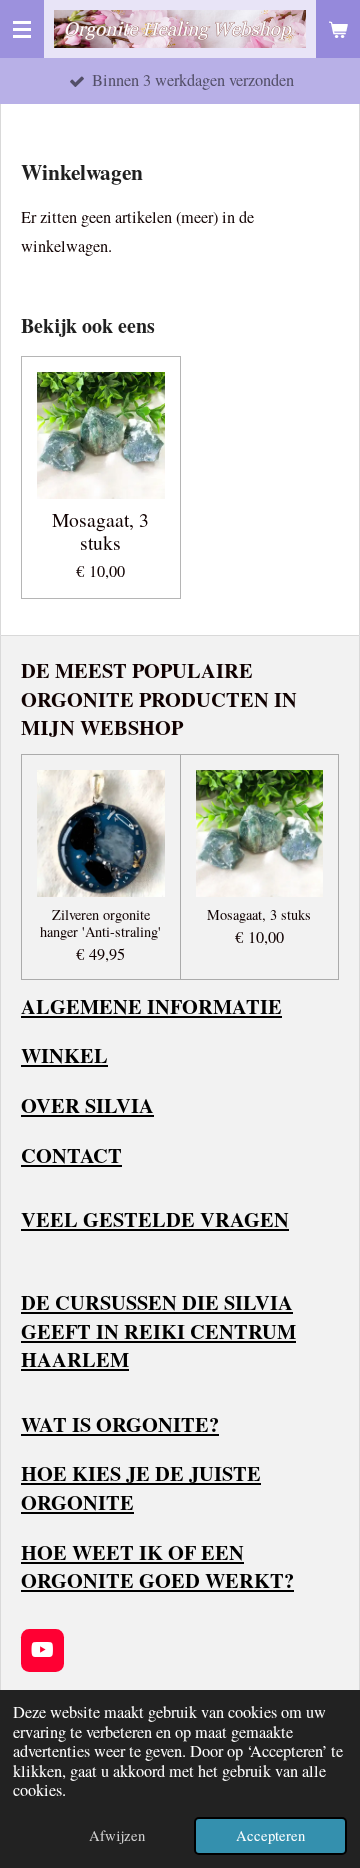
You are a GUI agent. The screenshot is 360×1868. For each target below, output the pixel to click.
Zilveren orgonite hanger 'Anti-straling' (100, 924)
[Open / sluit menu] (22, 29)
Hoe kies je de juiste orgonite (141, 1487)
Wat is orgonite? (120, 1424)
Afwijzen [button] (117, 1835)
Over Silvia (87, 1105)
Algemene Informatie (151, 1006)
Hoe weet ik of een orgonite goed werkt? (157, 1566)
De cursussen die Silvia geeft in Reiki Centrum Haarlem (158, 1330)
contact (71, 1155)
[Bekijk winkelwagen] (338, 29)
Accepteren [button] (270, 1835)
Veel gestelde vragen (155, 1219)
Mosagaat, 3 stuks (100, 532)
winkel (64, 1055)
